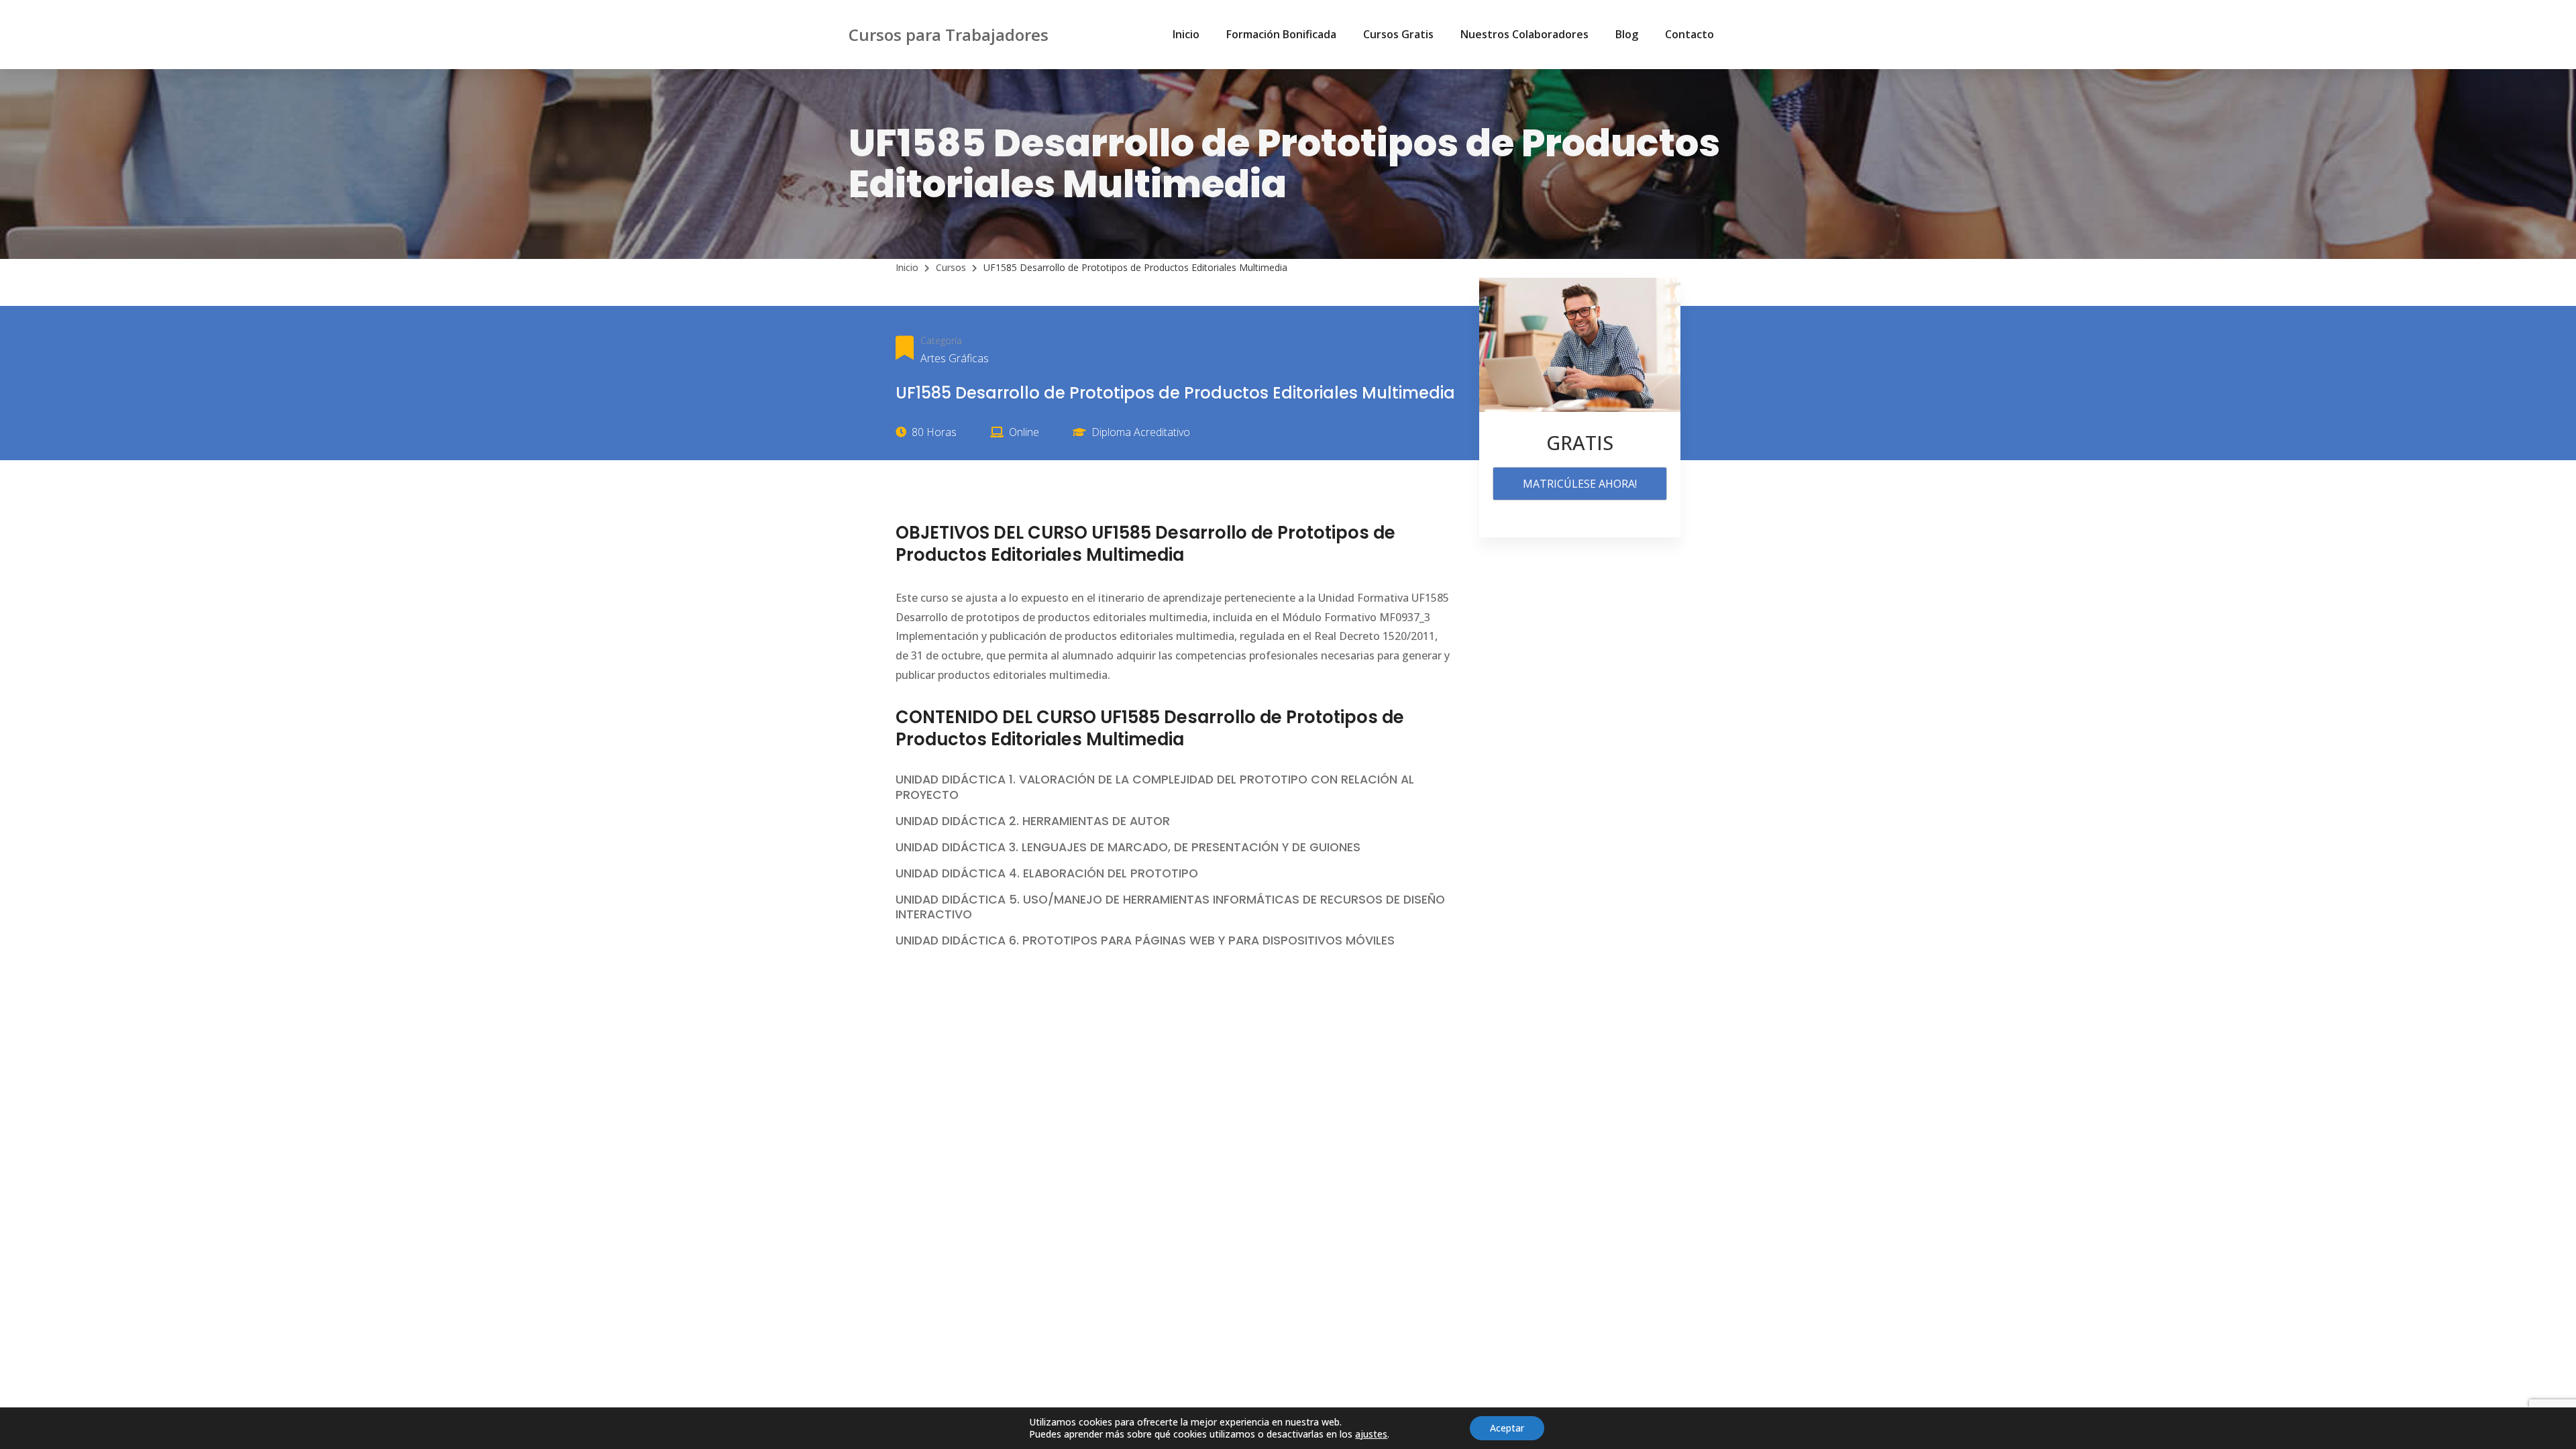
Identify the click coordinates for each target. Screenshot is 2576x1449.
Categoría (941, 340)
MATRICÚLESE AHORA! (1580, 484)
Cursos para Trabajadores (949, 35)
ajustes (1371, 1434)
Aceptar (1507, 1428)
